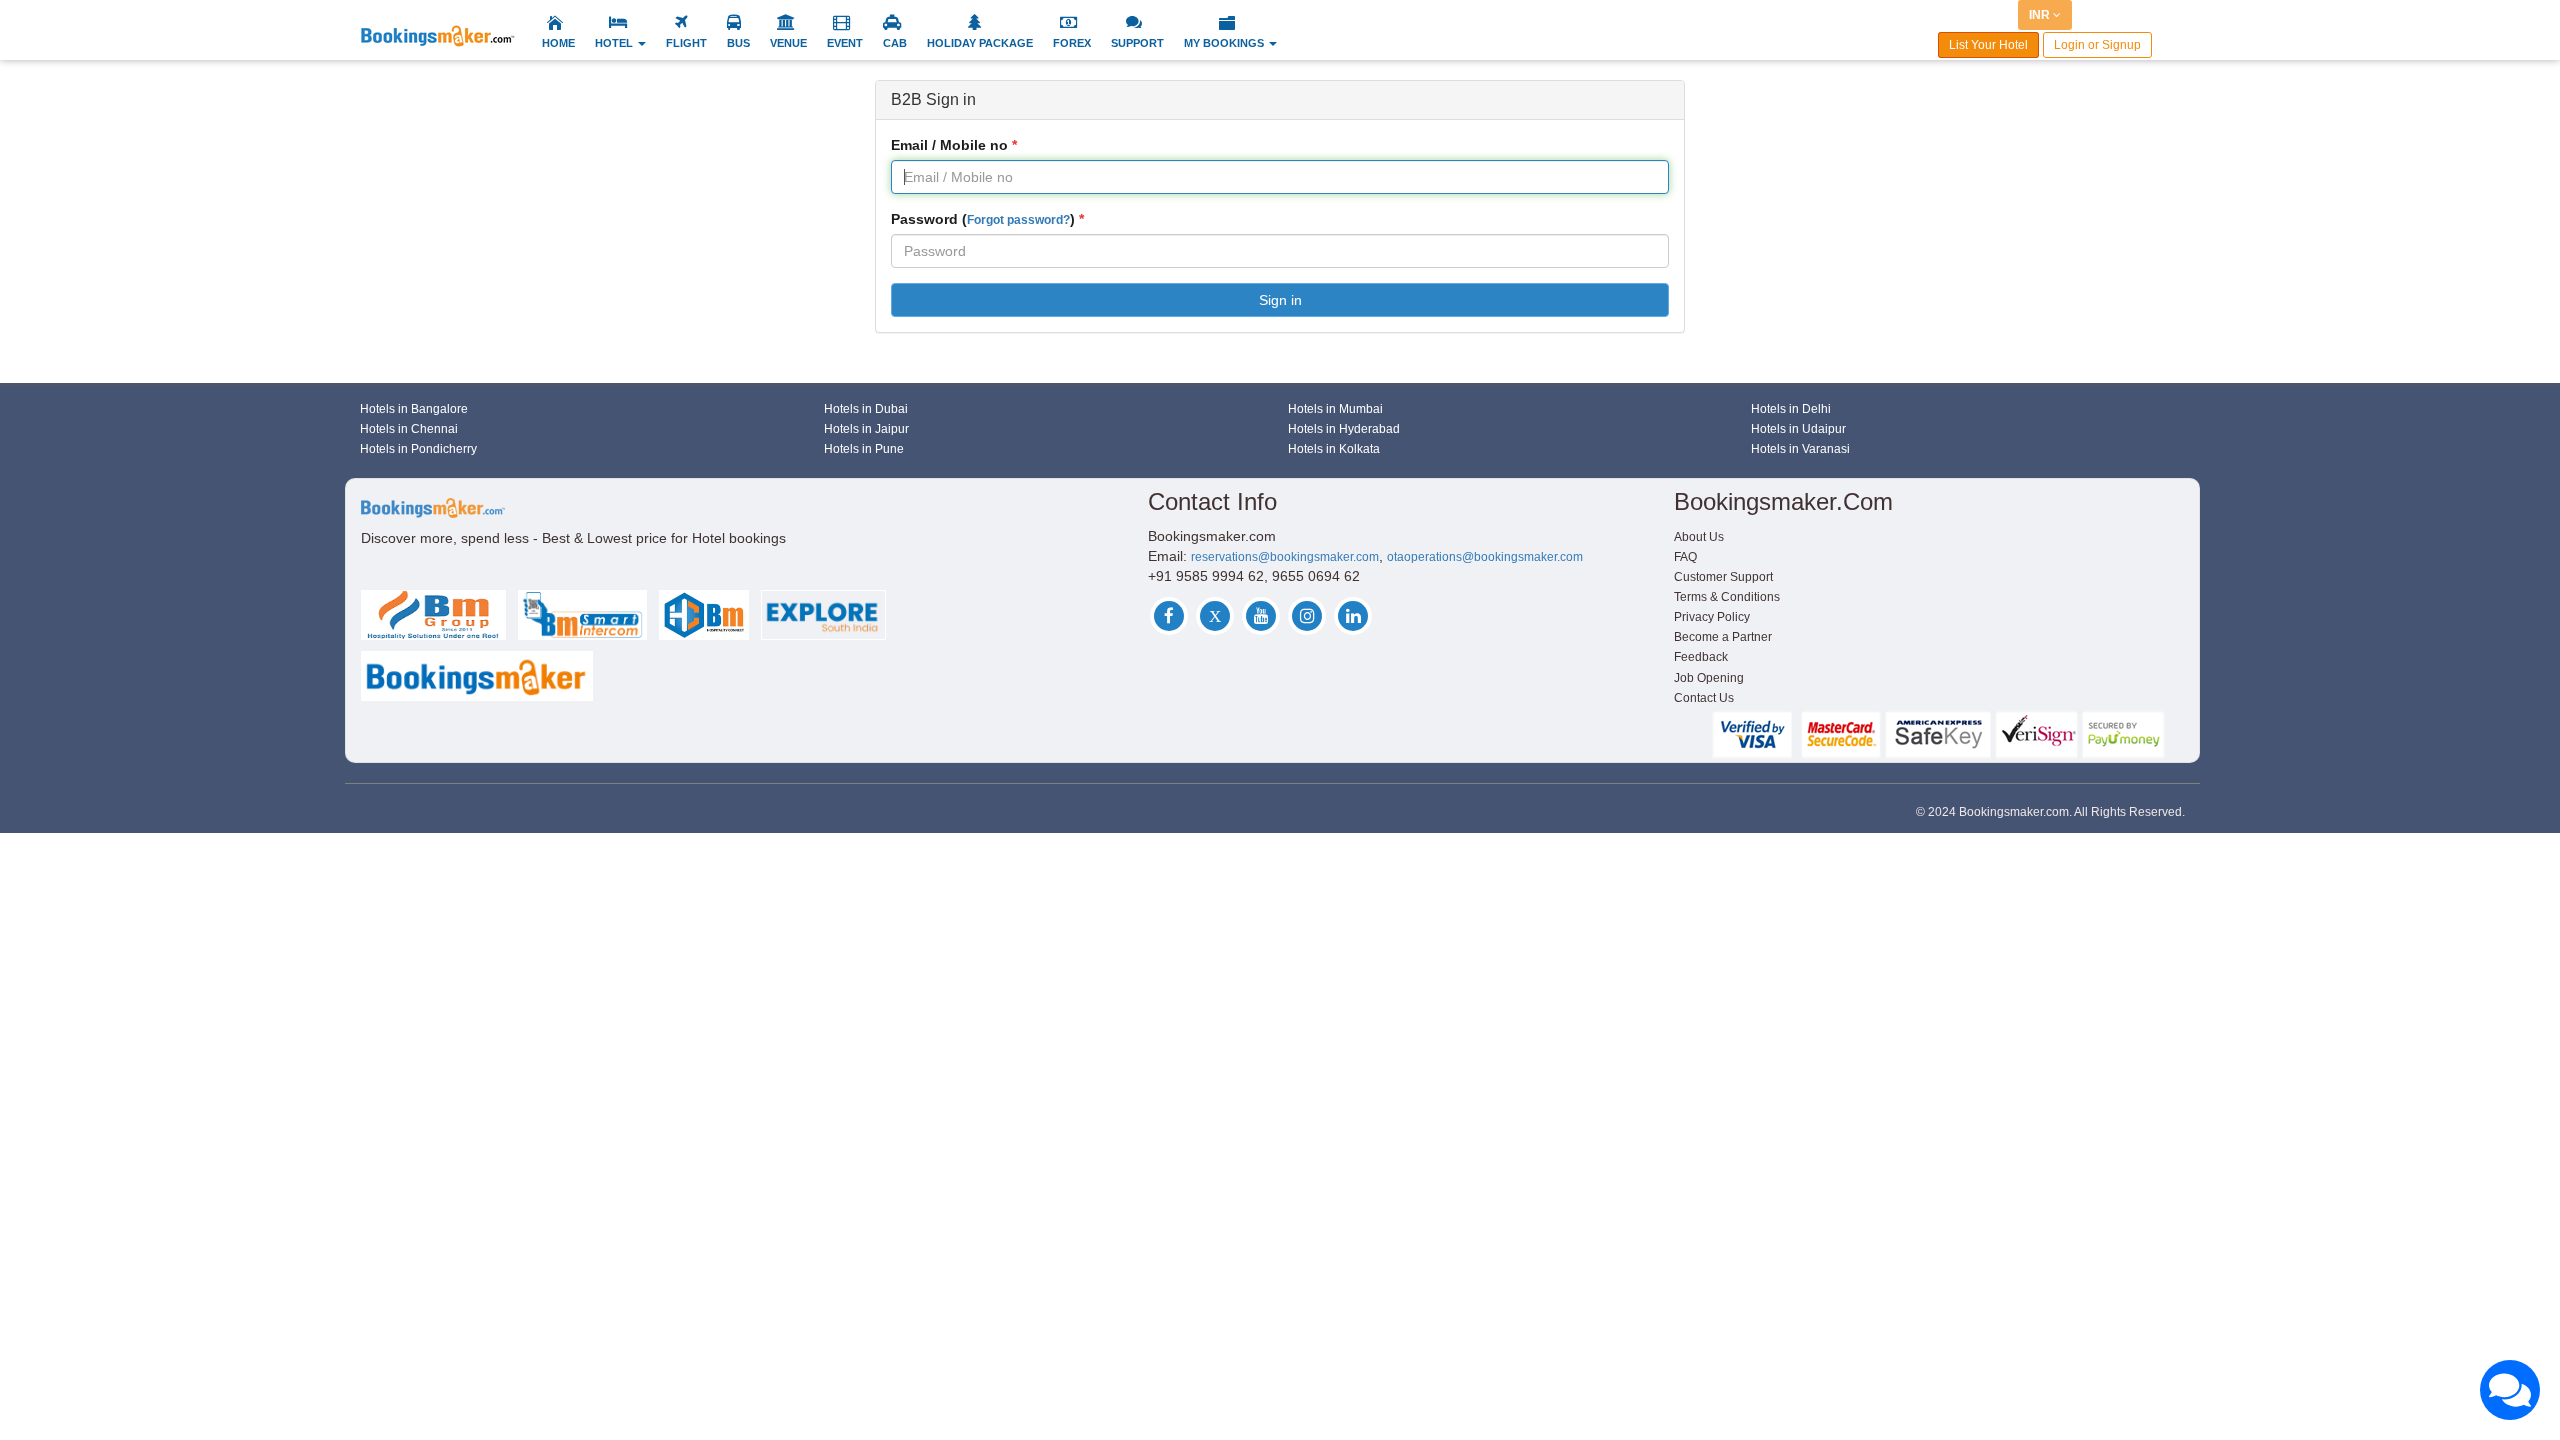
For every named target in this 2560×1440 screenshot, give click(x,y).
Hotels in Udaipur (1798, 429)
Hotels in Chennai (409, 429)
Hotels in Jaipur (866, 429)
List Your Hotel (1988, 45)
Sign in (1280, 300)
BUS (738, 43)
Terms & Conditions (1727, 597)
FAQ (1685, 557)
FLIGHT (686, 43)
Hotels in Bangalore (414, 409)
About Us (1699, 537)
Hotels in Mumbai (1335, 409)
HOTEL (615, 43)
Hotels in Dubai (866, 409)
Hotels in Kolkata (1334, 449)
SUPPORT (1137, 43)
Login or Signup (2097, 45)
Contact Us (1704, 698)
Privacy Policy (1712, 617)
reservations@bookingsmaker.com (1285, 557)
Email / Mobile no (949, 145)
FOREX (1072, 43)
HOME (558, 43)
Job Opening (1709, 678)
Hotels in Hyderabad (1344, 429)
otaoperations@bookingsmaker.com (1485, 557)
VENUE (788, 43)
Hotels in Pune (864, 449)
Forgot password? (1018, 220)
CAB (895, 43)
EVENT (845, 43)
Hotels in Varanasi (1800, 449)
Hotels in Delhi (1791, 409)
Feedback (1701, 657)
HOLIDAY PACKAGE (980, 43)
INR (2041, 15)
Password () (983, 219)
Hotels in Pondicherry (418, 449)
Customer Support (1723, 577)
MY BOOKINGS (1225, 43)
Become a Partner (1723, 637)
